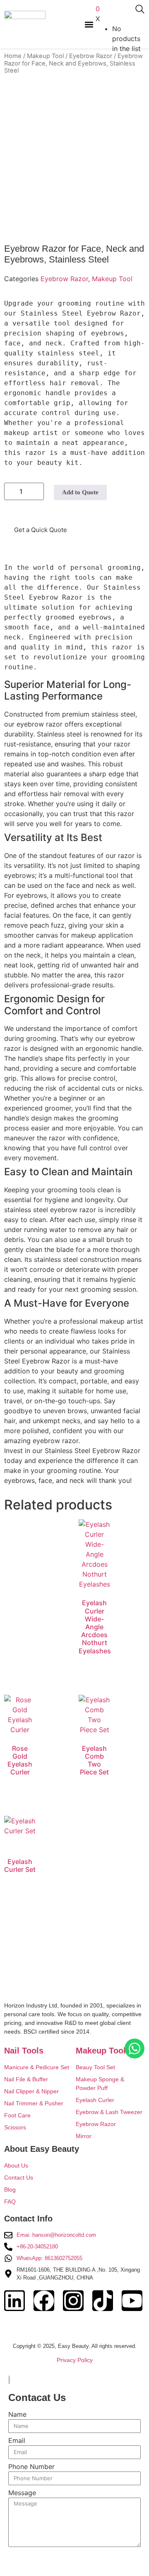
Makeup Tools (103, 2051)
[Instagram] (73, 2301)
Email (17, 2441)
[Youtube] (132, 2301)
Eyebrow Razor (91, 56)
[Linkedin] (14, 2301)
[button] (89, 24)
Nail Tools (24, 2051)
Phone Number (31, 2467)
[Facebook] (44, 2301)
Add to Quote (80, 492)
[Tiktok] (103, 2301)
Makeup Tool (45, 56)
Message (22, 2493)
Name (17, 2415)
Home (13, 56)
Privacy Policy (75, 2360)
